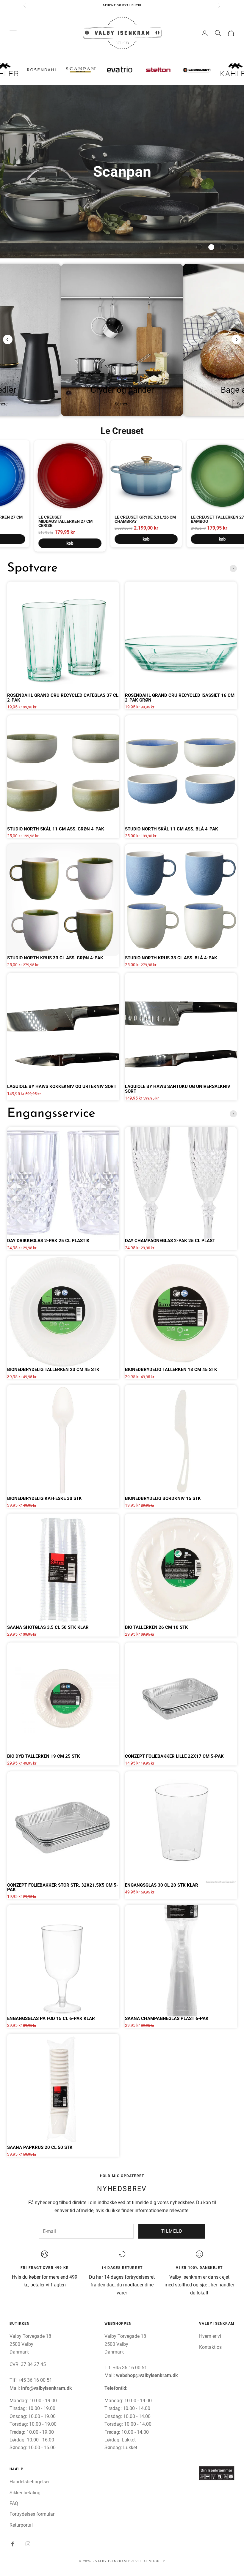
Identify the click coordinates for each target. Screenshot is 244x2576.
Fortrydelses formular (32, 2514)
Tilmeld (172, 2231)
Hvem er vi (210, 2336)
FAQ (14, 2503)
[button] (199, 247)
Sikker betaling (25, 2493)
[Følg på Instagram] (28, 2544)
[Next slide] (236, 339)
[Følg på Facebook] (12, 2544)
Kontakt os (210, 2347)
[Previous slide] (8, 339)
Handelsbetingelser (30, 2482)
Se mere (122, 404)
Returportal (21, 2525)
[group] (122, 172)
